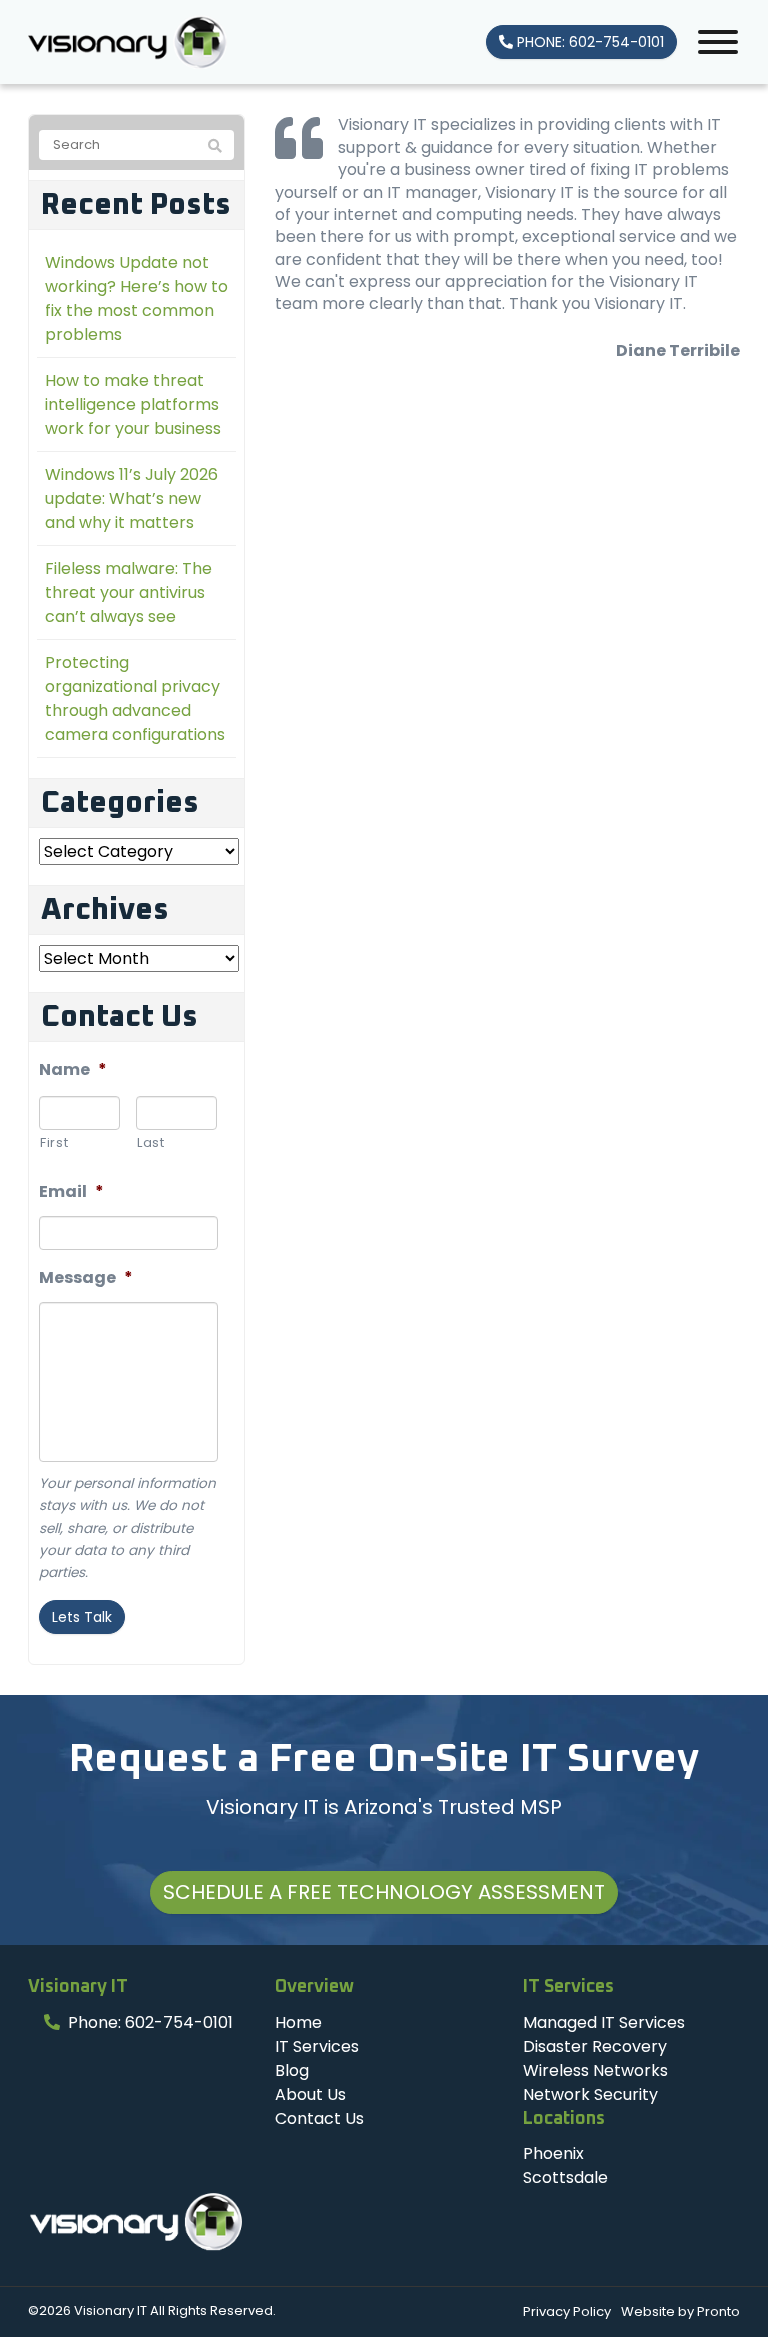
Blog (292, 2070)
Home (298, 2022)
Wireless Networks (595, 2070)
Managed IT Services (604, 2022)
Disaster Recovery (595, 2046)
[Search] (215, 146)
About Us (310, 2094)
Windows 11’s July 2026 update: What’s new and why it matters (131, 498)
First (54, 1142)
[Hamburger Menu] (718, 42)
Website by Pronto (680, 2311)
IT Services (317, 2046)
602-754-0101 (179, 2022)
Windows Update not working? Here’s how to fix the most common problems (136, 298)
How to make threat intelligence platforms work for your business (133, 404)
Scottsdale (565, 2177)
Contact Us (319, 2118)
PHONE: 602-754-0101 (588, 42)
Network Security (590, 2094)
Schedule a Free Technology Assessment (384, 1892)
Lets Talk (82, 1617)
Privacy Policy (567, 2311)
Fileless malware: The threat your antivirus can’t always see (128, 592)
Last (151, 1142)
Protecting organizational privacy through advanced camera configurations (135, 698)
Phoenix (553, 2153)
